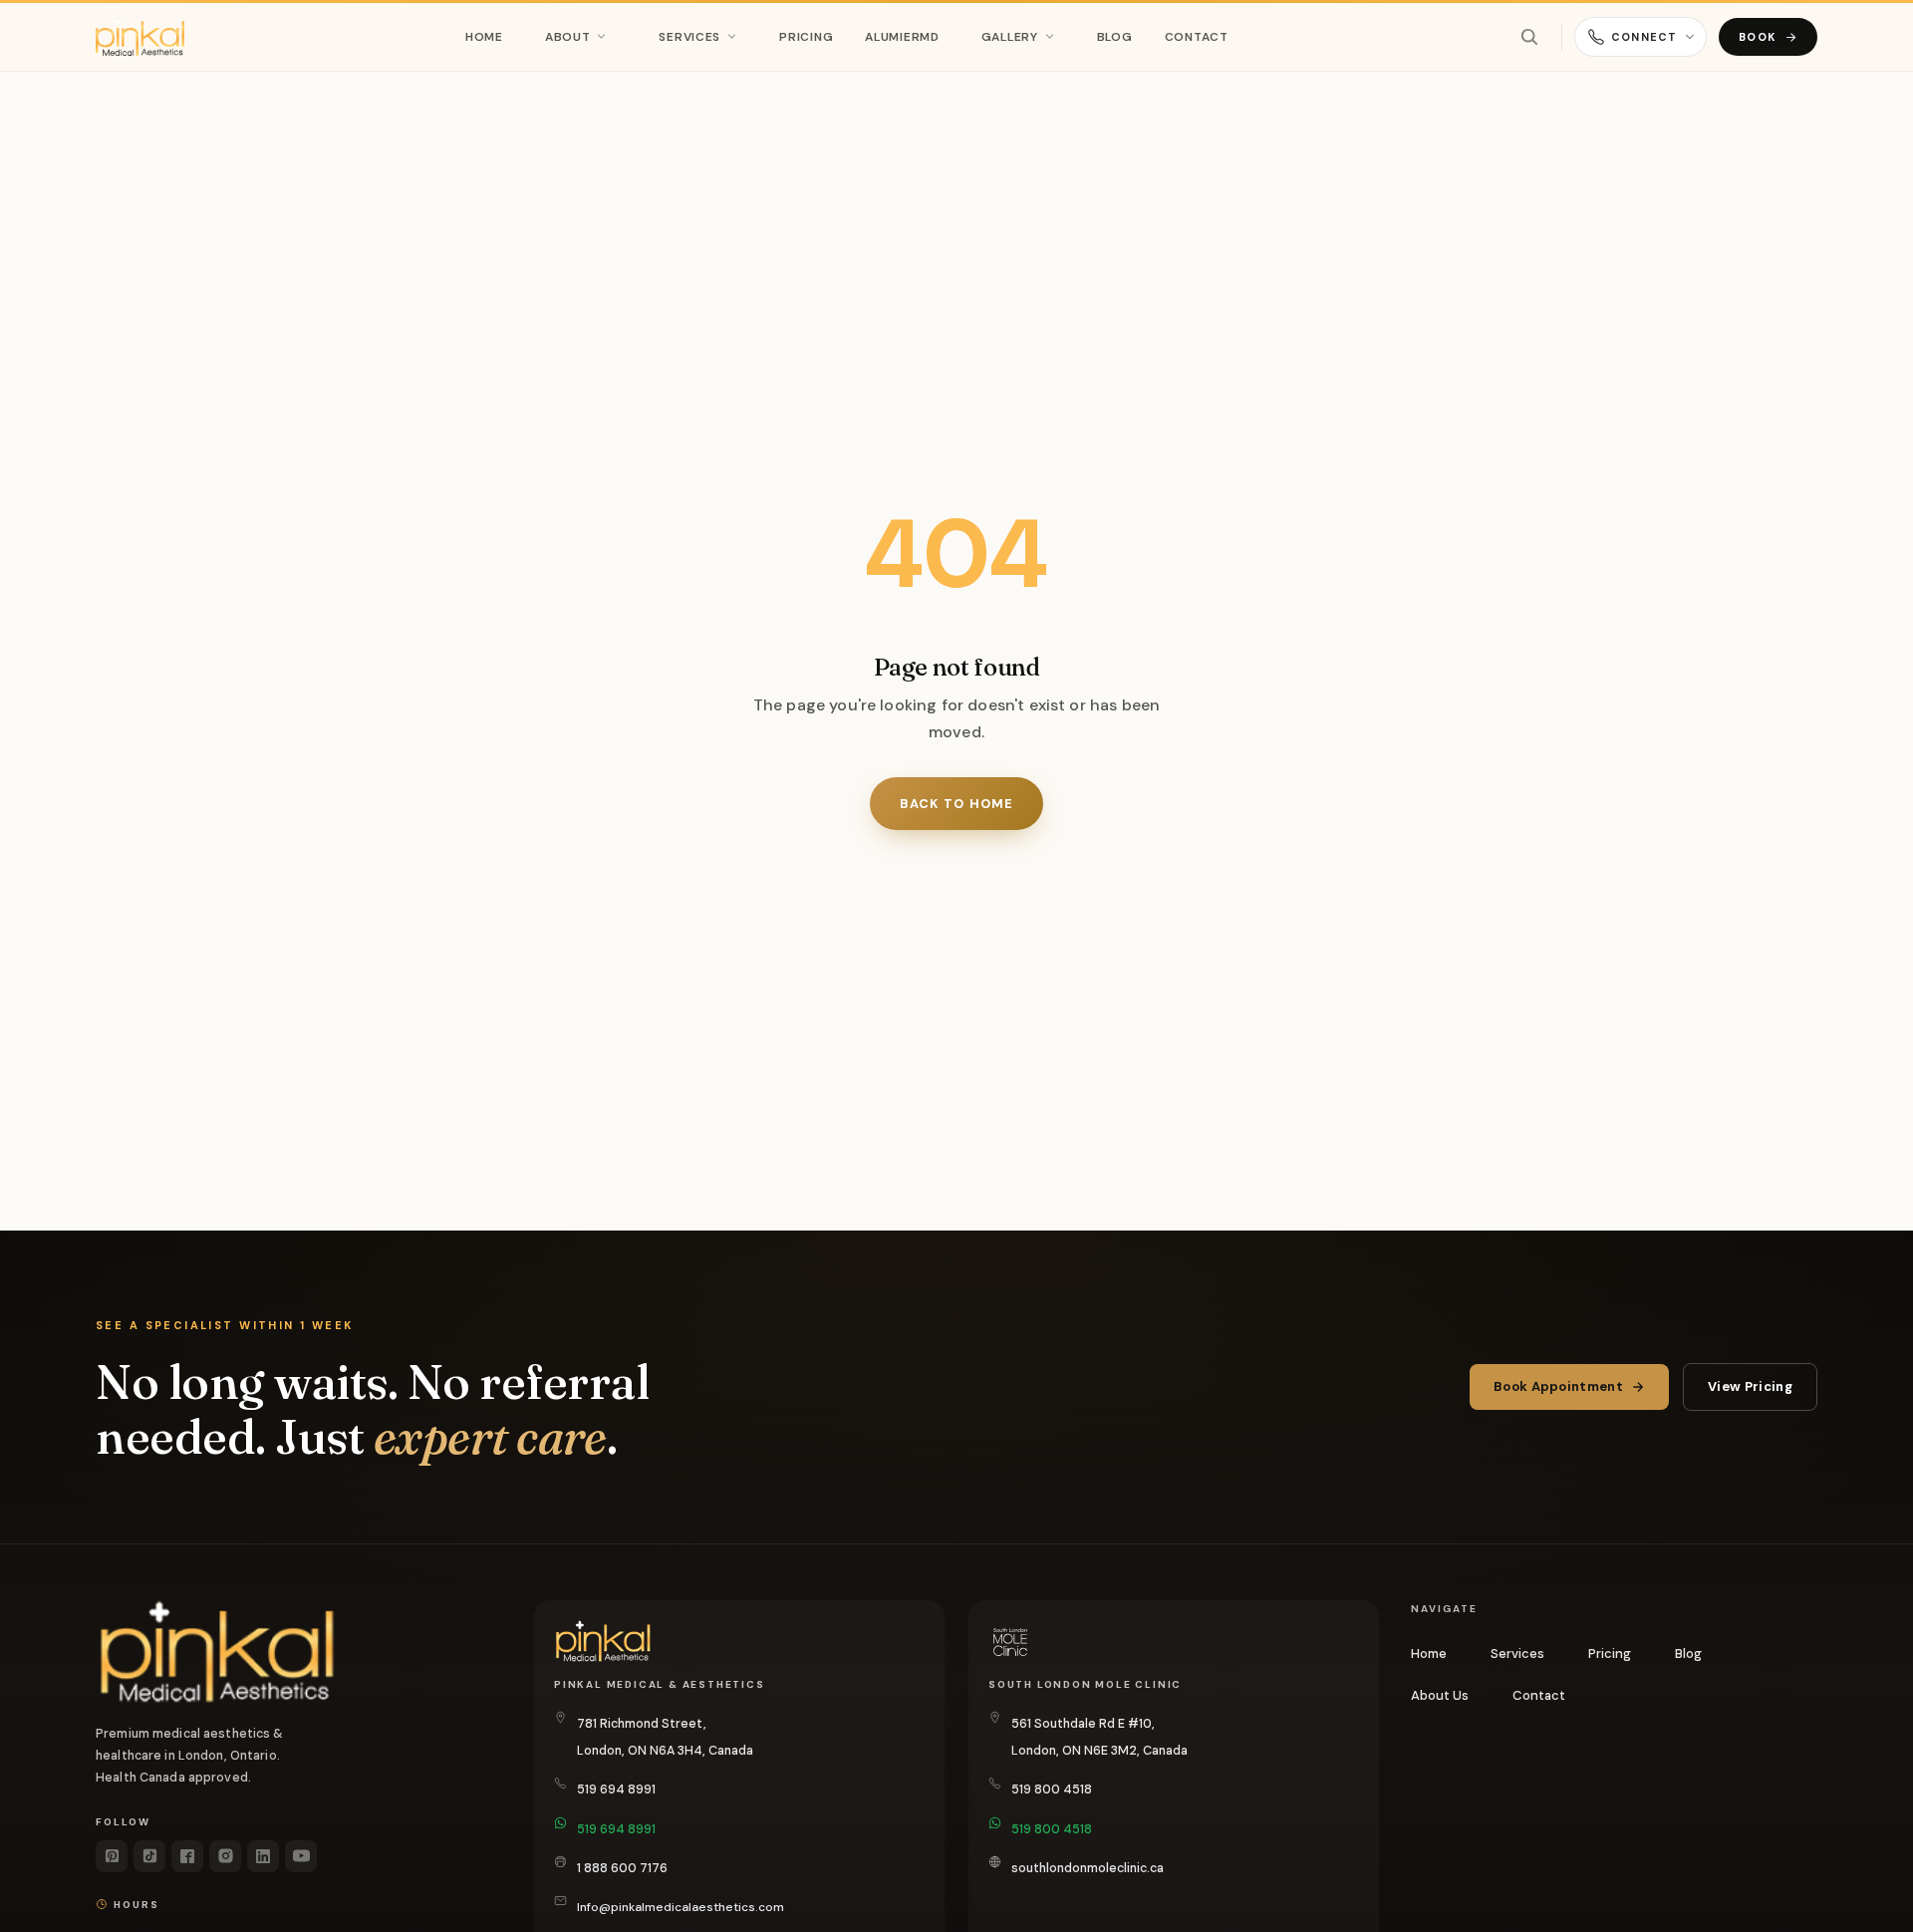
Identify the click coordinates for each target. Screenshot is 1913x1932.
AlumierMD (902, 37)
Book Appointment (1558, 1386)
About (568, 37)
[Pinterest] (112, 1856)
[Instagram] (225, 1856)
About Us (1440, 1695)
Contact (1197, 37)
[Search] (1529, 37)
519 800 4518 (1052, 1790)
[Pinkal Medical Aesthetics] (140, 37)
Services (689, 37)
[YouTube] (301, 1856)
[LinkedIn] (263, 1856)
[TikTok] (149, 1856)
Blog (1115, 37)
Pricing (806, 37)
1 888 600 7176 (622, 1868)
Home (484, 37)
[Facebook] (187, 1856)
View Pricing (1750, 1386)
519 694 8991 (616, 1790)
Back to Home (956, 804)
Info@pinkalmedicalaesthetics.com (681, 1907)
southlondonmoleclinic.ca (1088, 1868)
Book (1758, 37)
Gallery (1010, 37)
